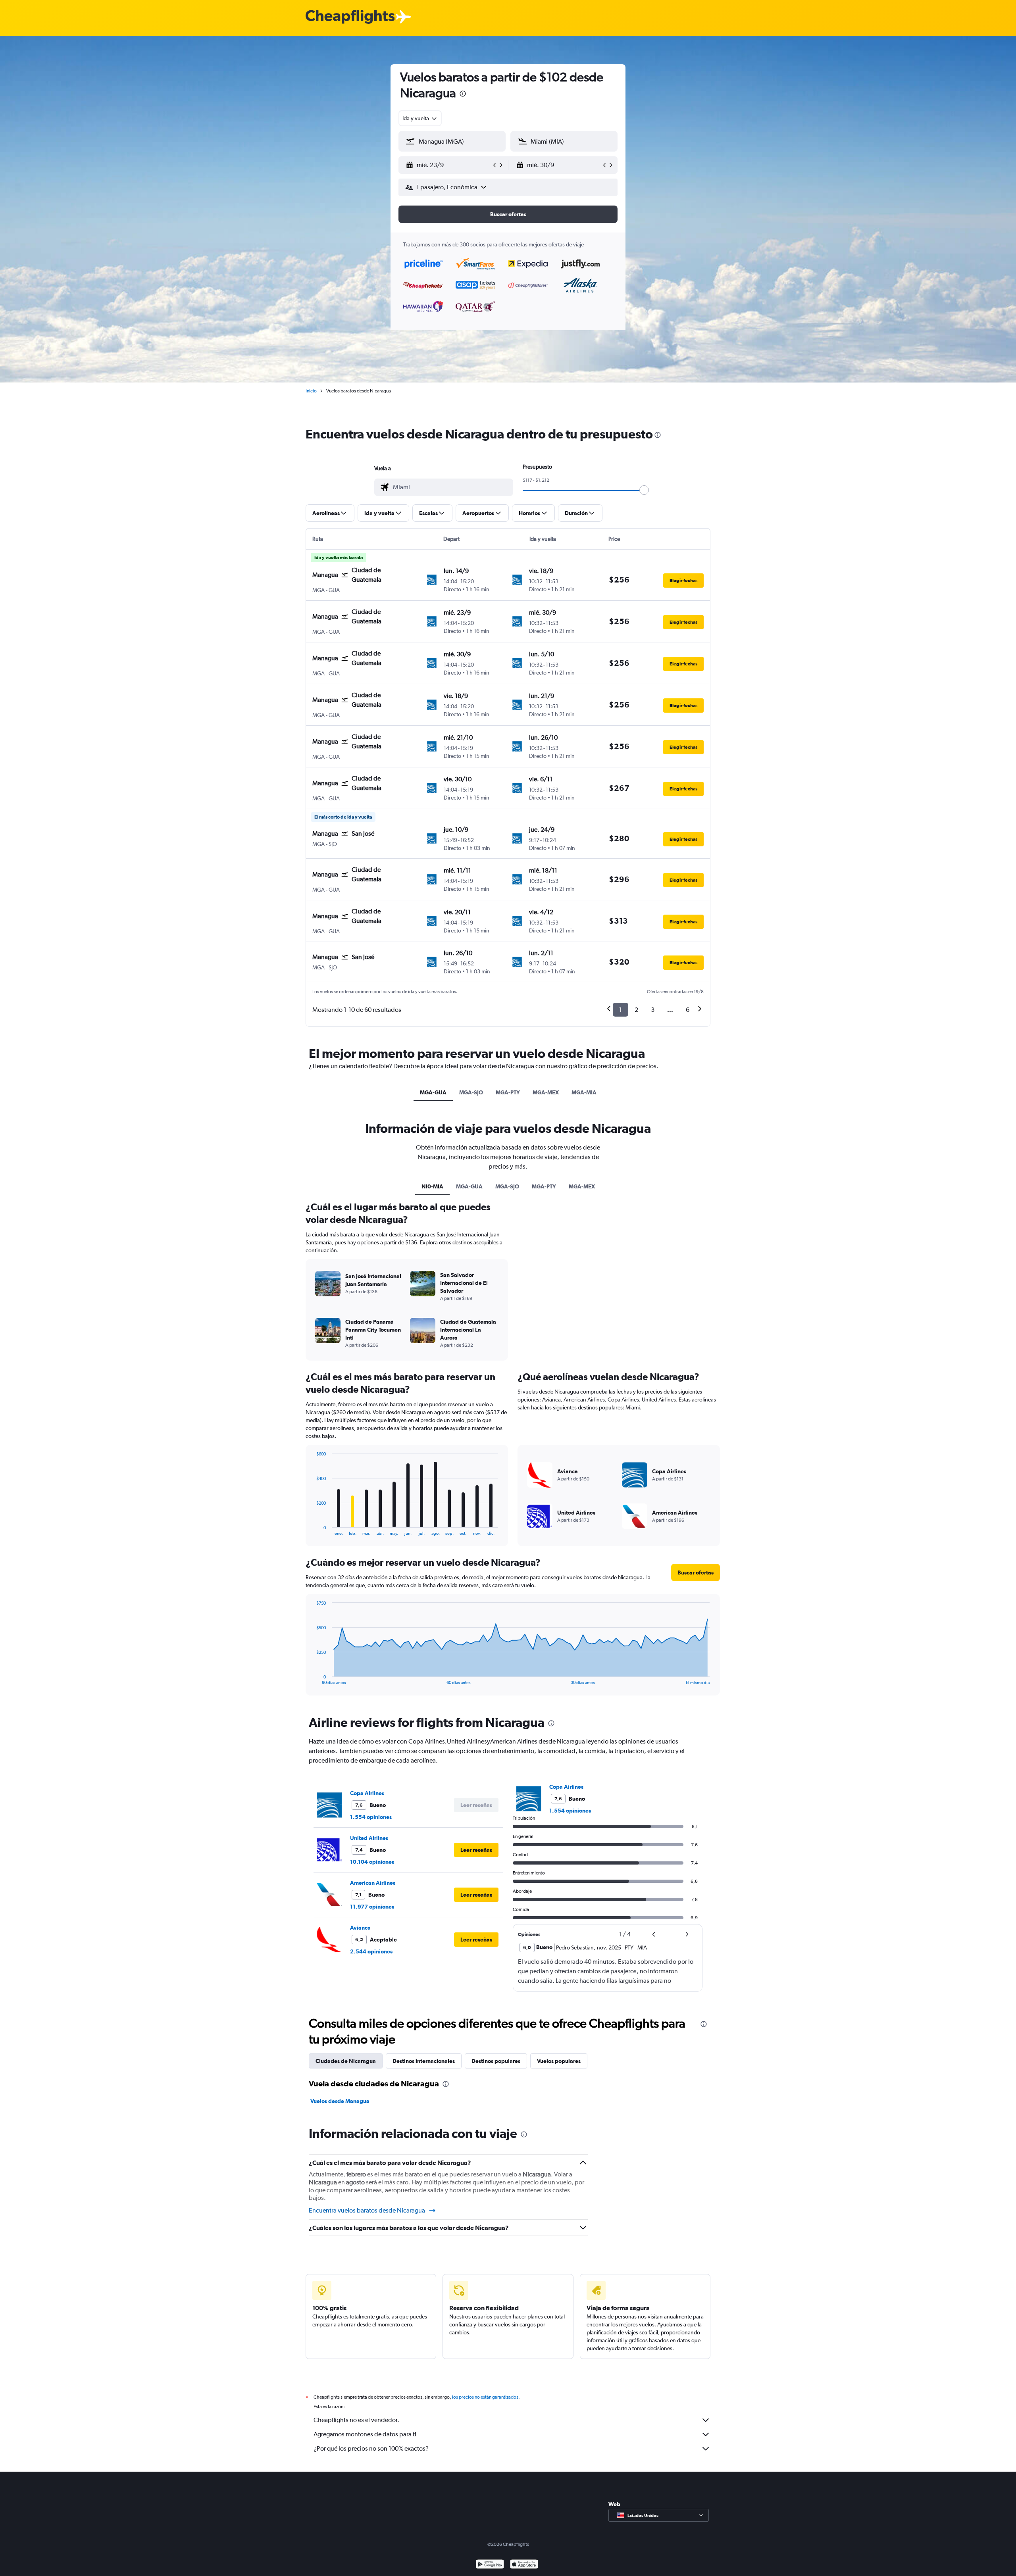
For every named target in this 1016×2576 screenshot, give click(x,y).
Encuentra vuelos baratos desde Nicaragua (367, 2210)
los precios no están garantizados (485, 2397)
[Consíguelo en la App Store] (524, 2565)
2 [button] (636, 1010)
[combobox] (420, 118)
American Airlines (373, 1883)
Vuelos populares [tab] (559, 2061)
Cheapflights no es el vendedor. (356, 2420)
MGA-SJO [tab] (471, 1092)
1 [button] (621, 1010)
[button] (463, 95)
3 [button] (653, 1010)
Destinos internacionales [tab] (424, 2061)
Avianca (360, 1928)
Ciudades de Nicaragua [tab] (346, 2061)
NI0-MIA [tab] (432, 1186)
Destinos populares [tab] (496, 2061)
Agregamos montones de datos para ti (365, 2434)
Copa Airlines (367, 1793)
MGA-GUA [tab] (433, 1092)
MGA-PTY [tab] (508, 1092)
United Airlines (369, 1838)
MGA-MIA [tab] (584, 1092)
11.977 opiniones (372, 1907)
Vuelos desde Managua (340, 2101)
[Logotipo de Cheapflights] (350, 17)
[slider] (644, 490)
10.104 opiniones (372, 1862)
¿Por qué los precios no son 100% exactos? (371, 2448)
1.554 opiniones (371, 1817)
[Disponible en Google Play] (490, 2565)
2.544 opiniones (371, 1951)
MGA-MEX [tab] (546, 1092)
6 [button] (688, 1010)
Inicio (311, 391)
